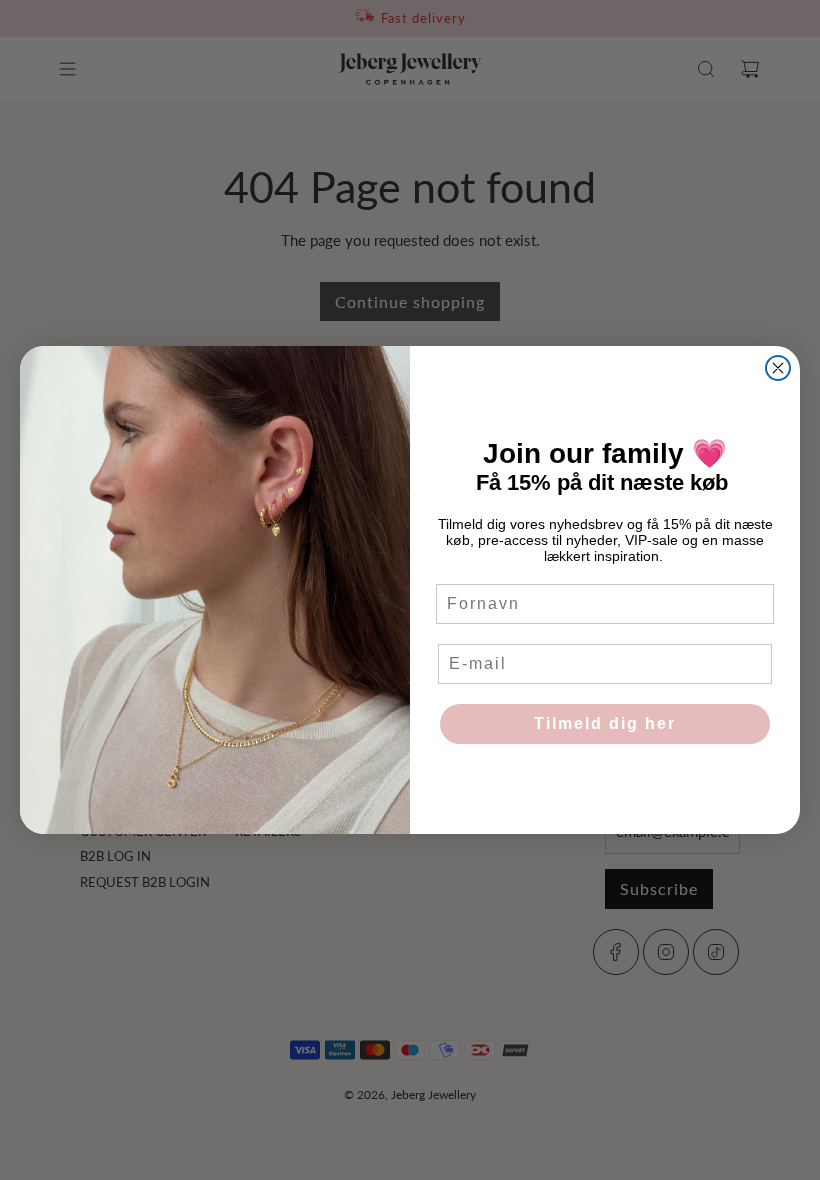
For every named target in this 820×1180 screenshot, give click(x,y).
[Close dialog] (778, 368)
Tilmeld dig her (605, 723)
